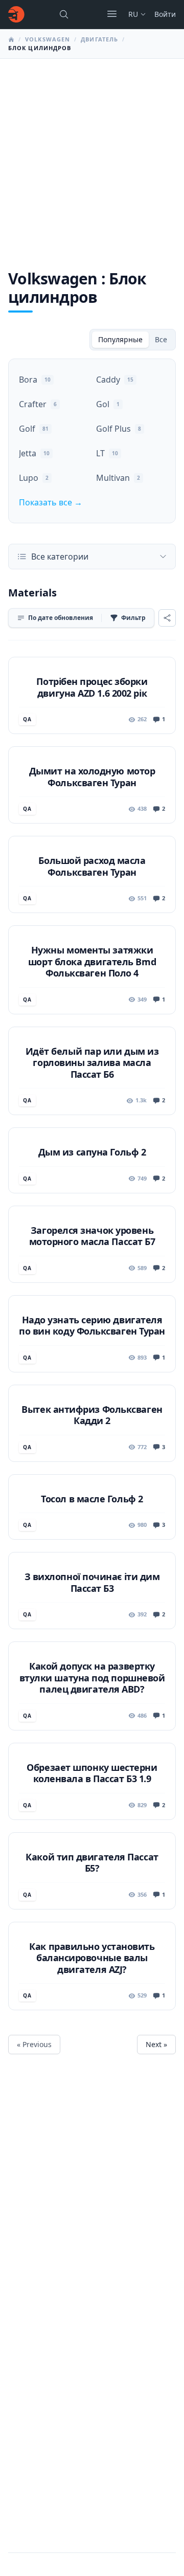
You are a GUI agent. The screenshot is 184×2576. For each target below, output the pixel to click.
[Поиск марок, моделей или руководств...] (64, 14)
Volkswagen (48, 39)
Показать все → (51, 502)
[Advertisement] (92, 156)
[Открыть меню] (112, 14)
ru (133, 14)
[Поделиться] (167, 618)
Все (161, 339)
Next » (156, 2044)
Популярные (120, 339)
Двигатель (99, 39)
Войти (165, 14)
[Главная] (16, 14)
